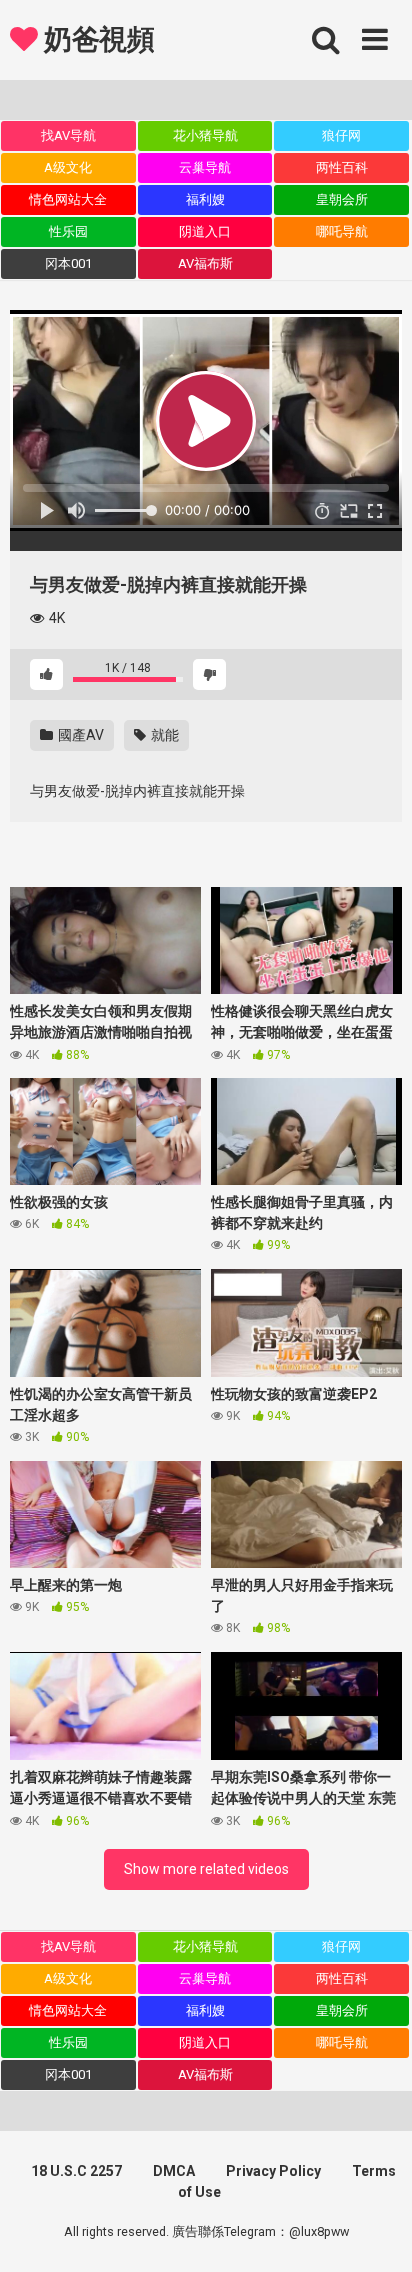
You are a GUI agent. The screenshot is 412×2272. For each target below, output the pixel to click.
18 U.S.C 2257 (76, 2171)
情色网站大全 (68, 199)
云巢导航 (205, 167)
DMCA (174, 2171)
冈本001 (68, 263)
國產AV (79, 735)
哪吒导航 (342, 231)
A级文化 (68, 167)
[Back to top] (375, 2231)
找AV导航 (68, 135)
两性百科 (342, 167)
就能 (163, 735)
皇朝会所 (342, 199)
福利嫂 (205, 199)
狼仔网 (341, 135)
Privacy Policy (273, 2171)
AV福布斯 (205, 263)
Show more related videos (206, 1869)
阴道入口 (205, 231)
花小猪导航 (205, 135)
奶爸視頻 (96, 39)
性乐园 (68, 231)
